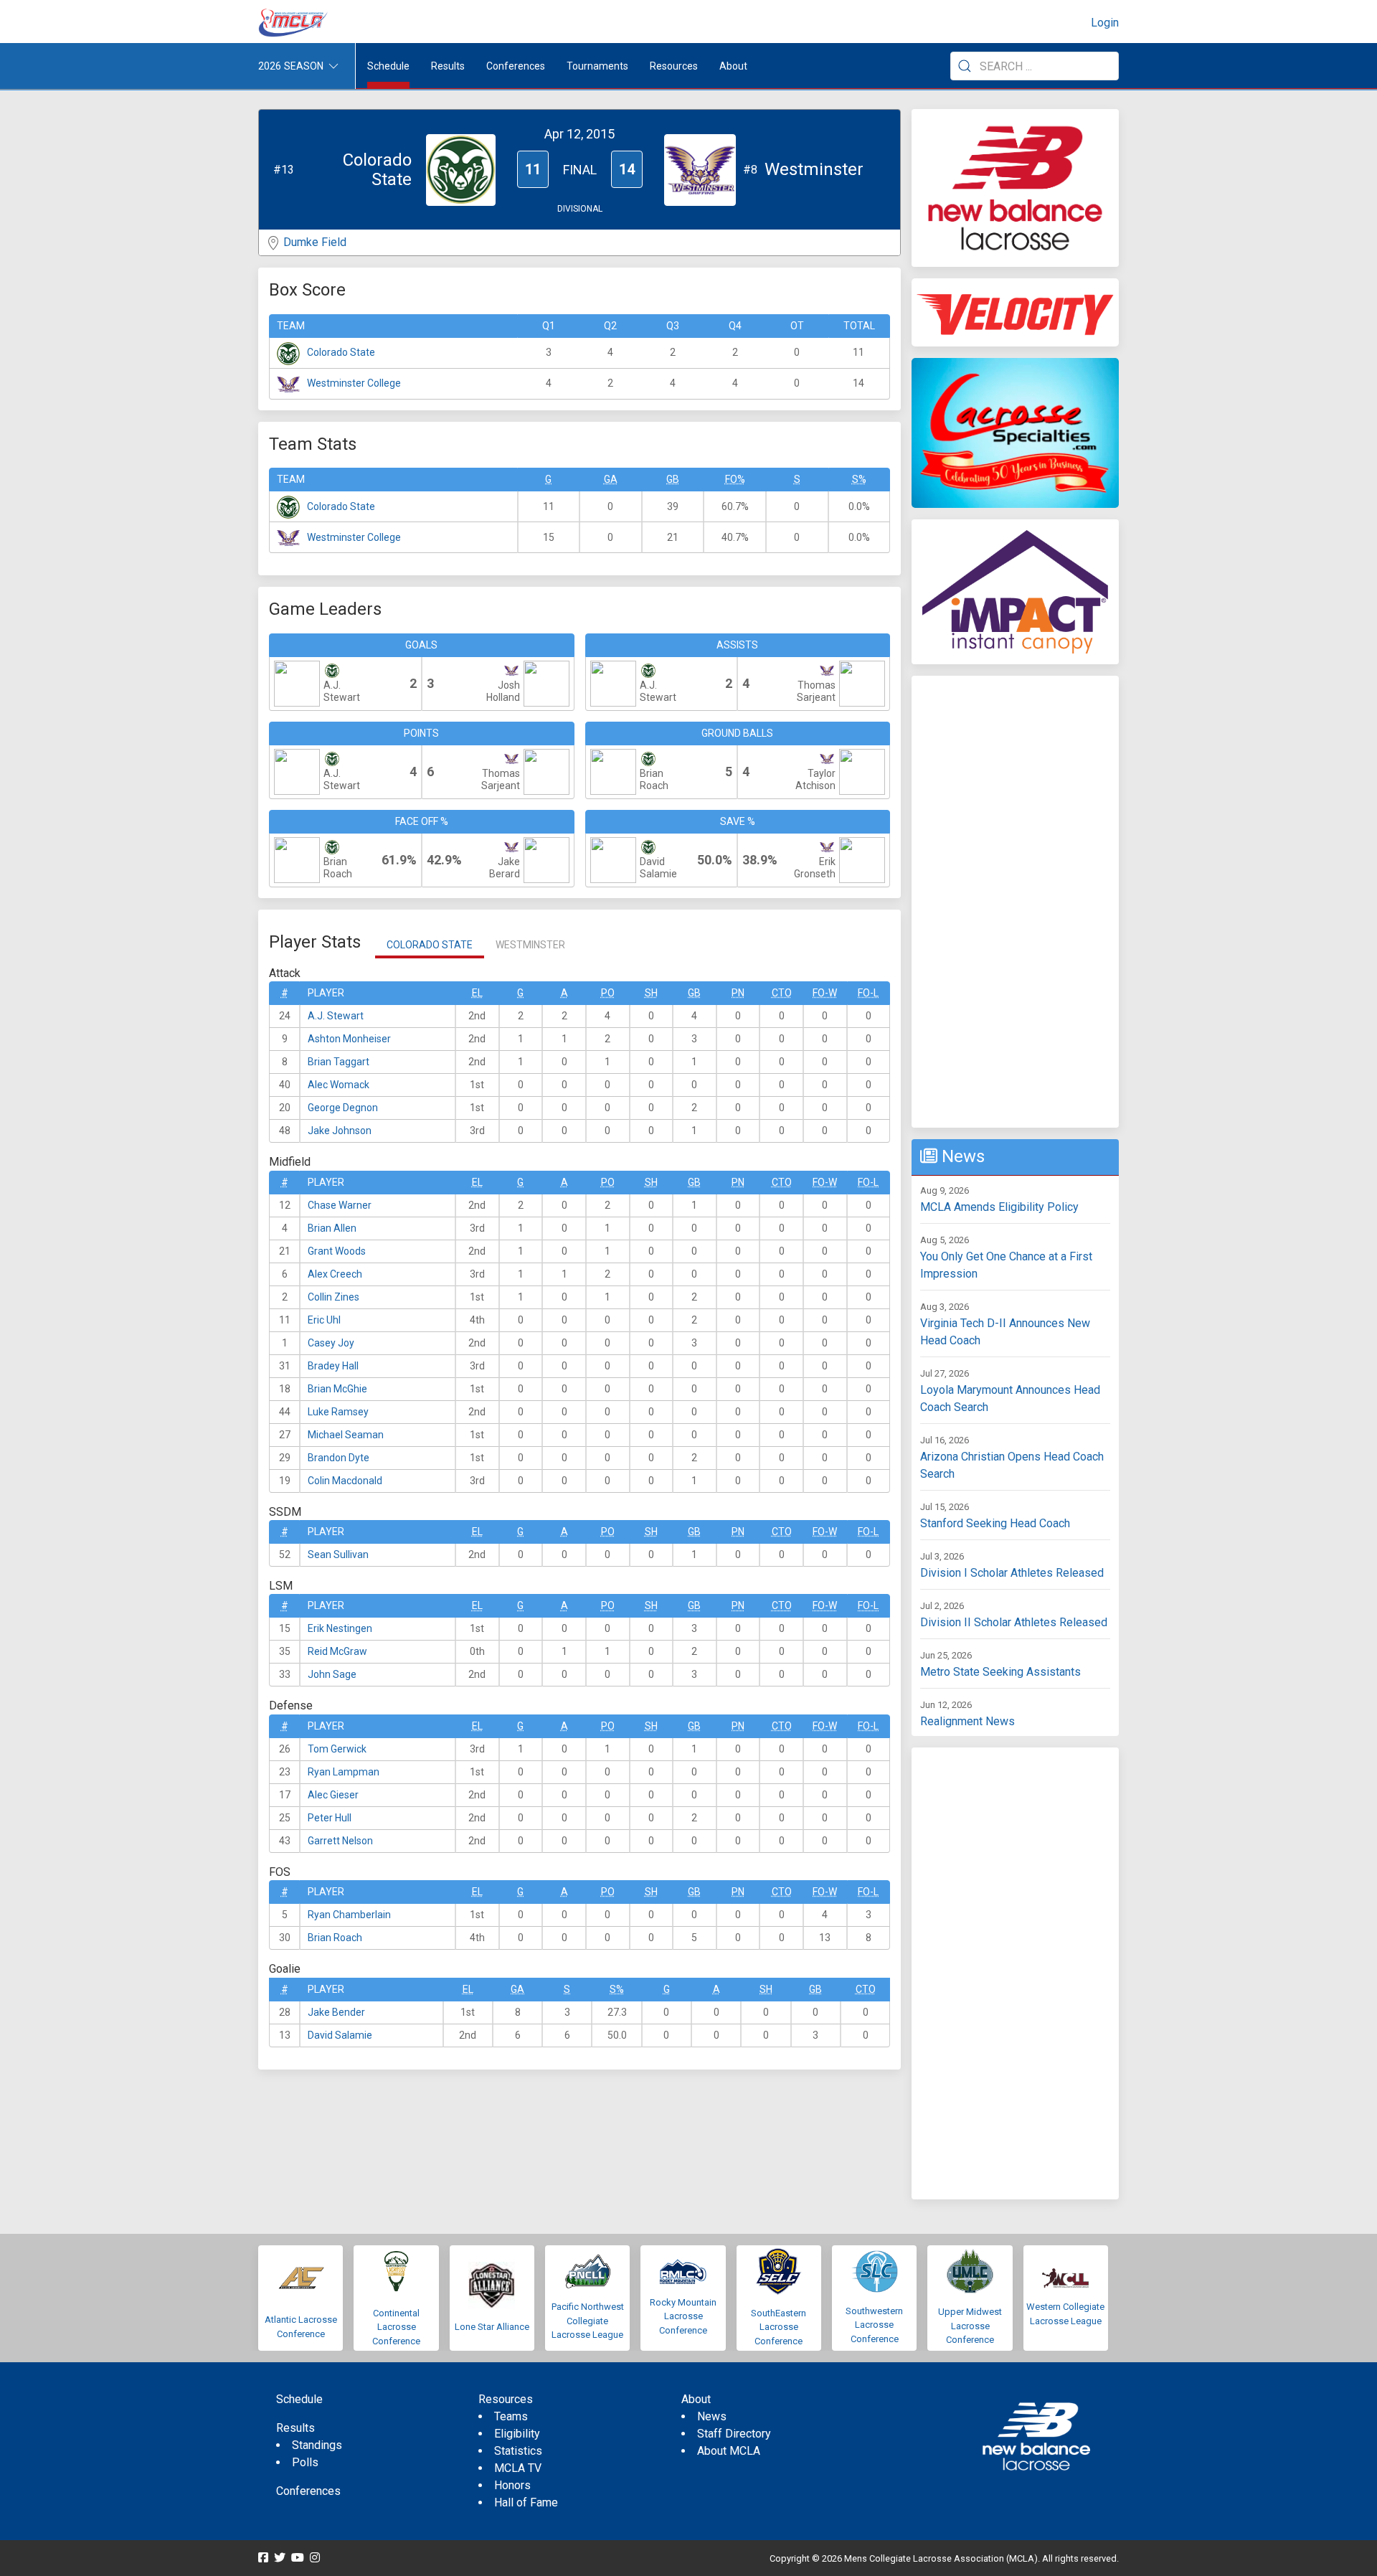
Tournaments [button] (597, 66)
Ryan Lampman (344, 1772)
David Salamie (340, 2035)
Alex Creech (335, 1274)
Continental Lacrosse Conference (396, 2327)
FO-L (868, 993)
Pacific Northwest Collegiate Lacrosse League (588, 2321)
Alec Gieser (333, 1795)
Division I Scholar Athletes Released (1012, 1573)
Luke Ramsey (338, 1412)
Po (608, 993)
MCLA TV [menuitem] (518, 2468)
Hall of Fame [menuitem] (526, 2502)
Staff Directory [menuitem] (734, 2434)
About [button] (733, 66)
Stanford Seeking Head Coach (995, 1523)
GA (611, 479)
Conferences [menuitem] (308, 2491)
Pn (738, 993)
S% (859, 479)
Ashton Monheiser (349, 1039)
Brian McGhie (337, 1389)
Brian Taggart (339, 1062)
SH (651, 993)
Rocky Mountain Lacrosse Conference (683, 2316)
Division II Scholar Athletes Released (1014, 1622)
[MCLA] (294, 23)
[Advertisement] (1015, 902)
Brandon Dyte (339, 1458)
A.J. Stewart (336, 1016)
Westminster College (354, 383)
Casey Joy (331, 1343)
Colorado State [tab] (430, 945)
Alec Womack (339, 1085)
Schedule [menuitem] (388, 66)
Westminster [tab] (530, 945)
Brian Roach (335, 1938)
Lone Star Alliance (492, 2327)
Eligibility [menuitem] (517, 2434)
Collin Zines (333, 1297)
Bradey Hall (333, 1366)
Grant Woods (337, 1251)
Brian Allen (332, 1228)
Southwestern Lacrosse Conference (874, 2325)
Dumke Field (315, 242)
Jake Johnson (340, 1131)
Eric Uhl (324, 1320)
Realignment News (967, 1721)
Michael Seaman (346, 1435)
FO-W (825, 993)
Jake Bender (336, 2012)
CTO (782, 993)
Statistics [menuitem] (518, 2451)
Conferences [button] (516, 66)
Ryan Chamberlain (349, 1915)
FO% (735, 479)
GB (673, 479)
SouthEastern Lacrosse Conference (779, 2327)
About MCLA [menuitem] (729, 2451)
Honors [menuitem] (512, 2485)
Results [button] (448, 66)
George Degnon (343, 1108)
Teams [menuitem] (511, 2416)
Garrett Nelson (340, 1841)
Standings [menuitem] (317, 2445)
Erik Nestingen (340, 1628)
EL (477, 993)
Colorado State (341, 352)
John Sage (332, 1674)
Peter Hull (330, 1818)
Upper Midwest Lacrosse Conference (970, 2326)
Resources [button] (674, 66)
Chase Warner (340, 1205)
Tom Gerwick (337, 1749)
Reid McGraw (337, 1651)
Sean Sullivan (338, 1554)
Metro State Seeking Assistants (1000, 1672)
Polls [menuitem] (305, 2462)
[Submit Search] (965, 66)
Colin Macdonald (345, 1481)
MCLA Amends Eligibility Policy (999, 1207)
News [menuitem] (712, 2416)
